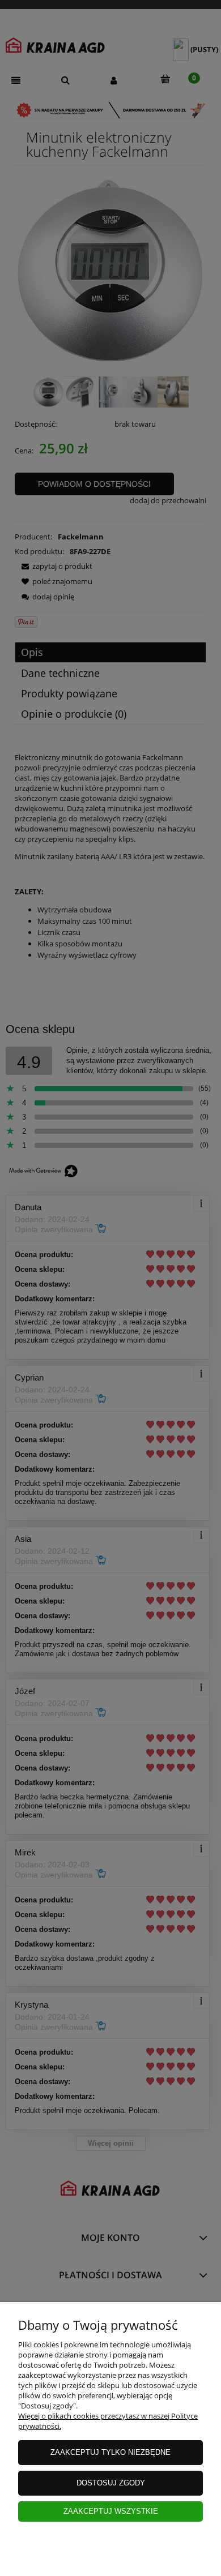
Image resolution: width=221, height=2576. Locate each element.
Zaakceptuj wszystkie (111, 2511)
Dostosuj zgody (111, 2483)
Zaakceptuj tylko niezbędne (110, 2452)
